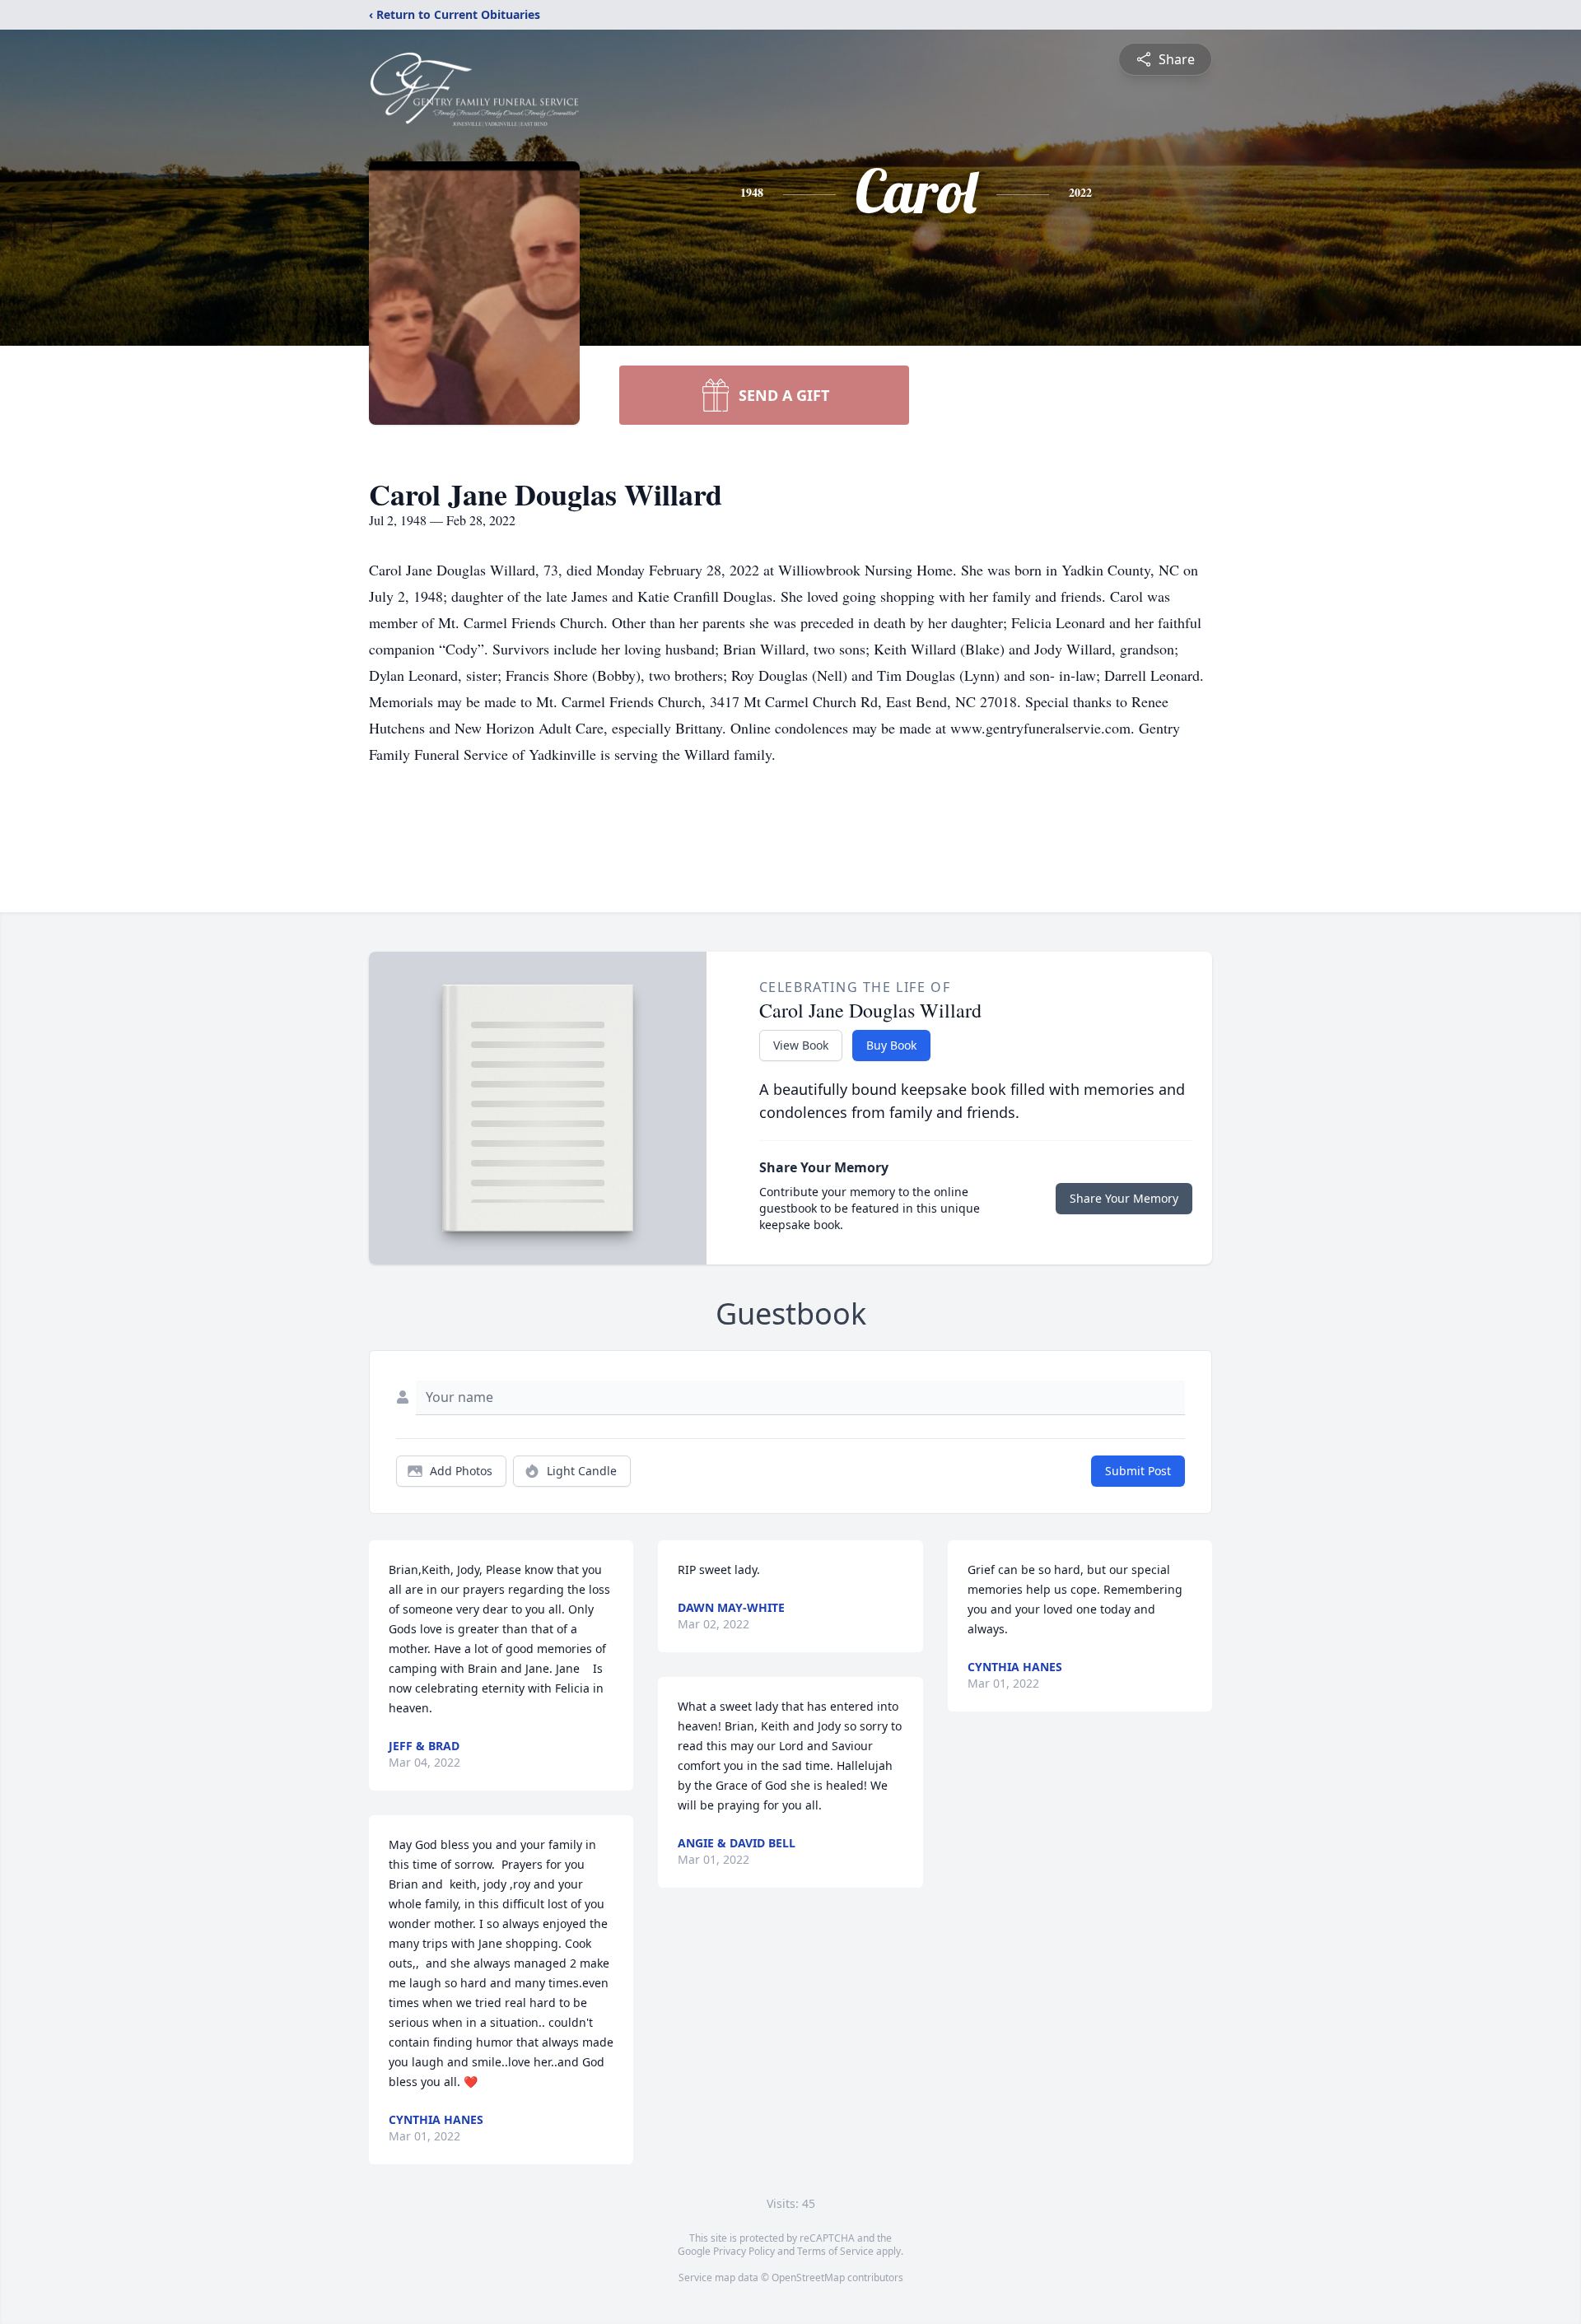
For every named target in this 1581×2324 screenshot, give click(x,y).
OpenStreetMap (808, 2277)
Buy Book (891, 1045)
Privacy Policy (744, 2251)
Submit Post (1138, 1471)
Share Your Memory (1124, 1198)
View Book (801, 1045)
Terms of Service (835, 2251)
